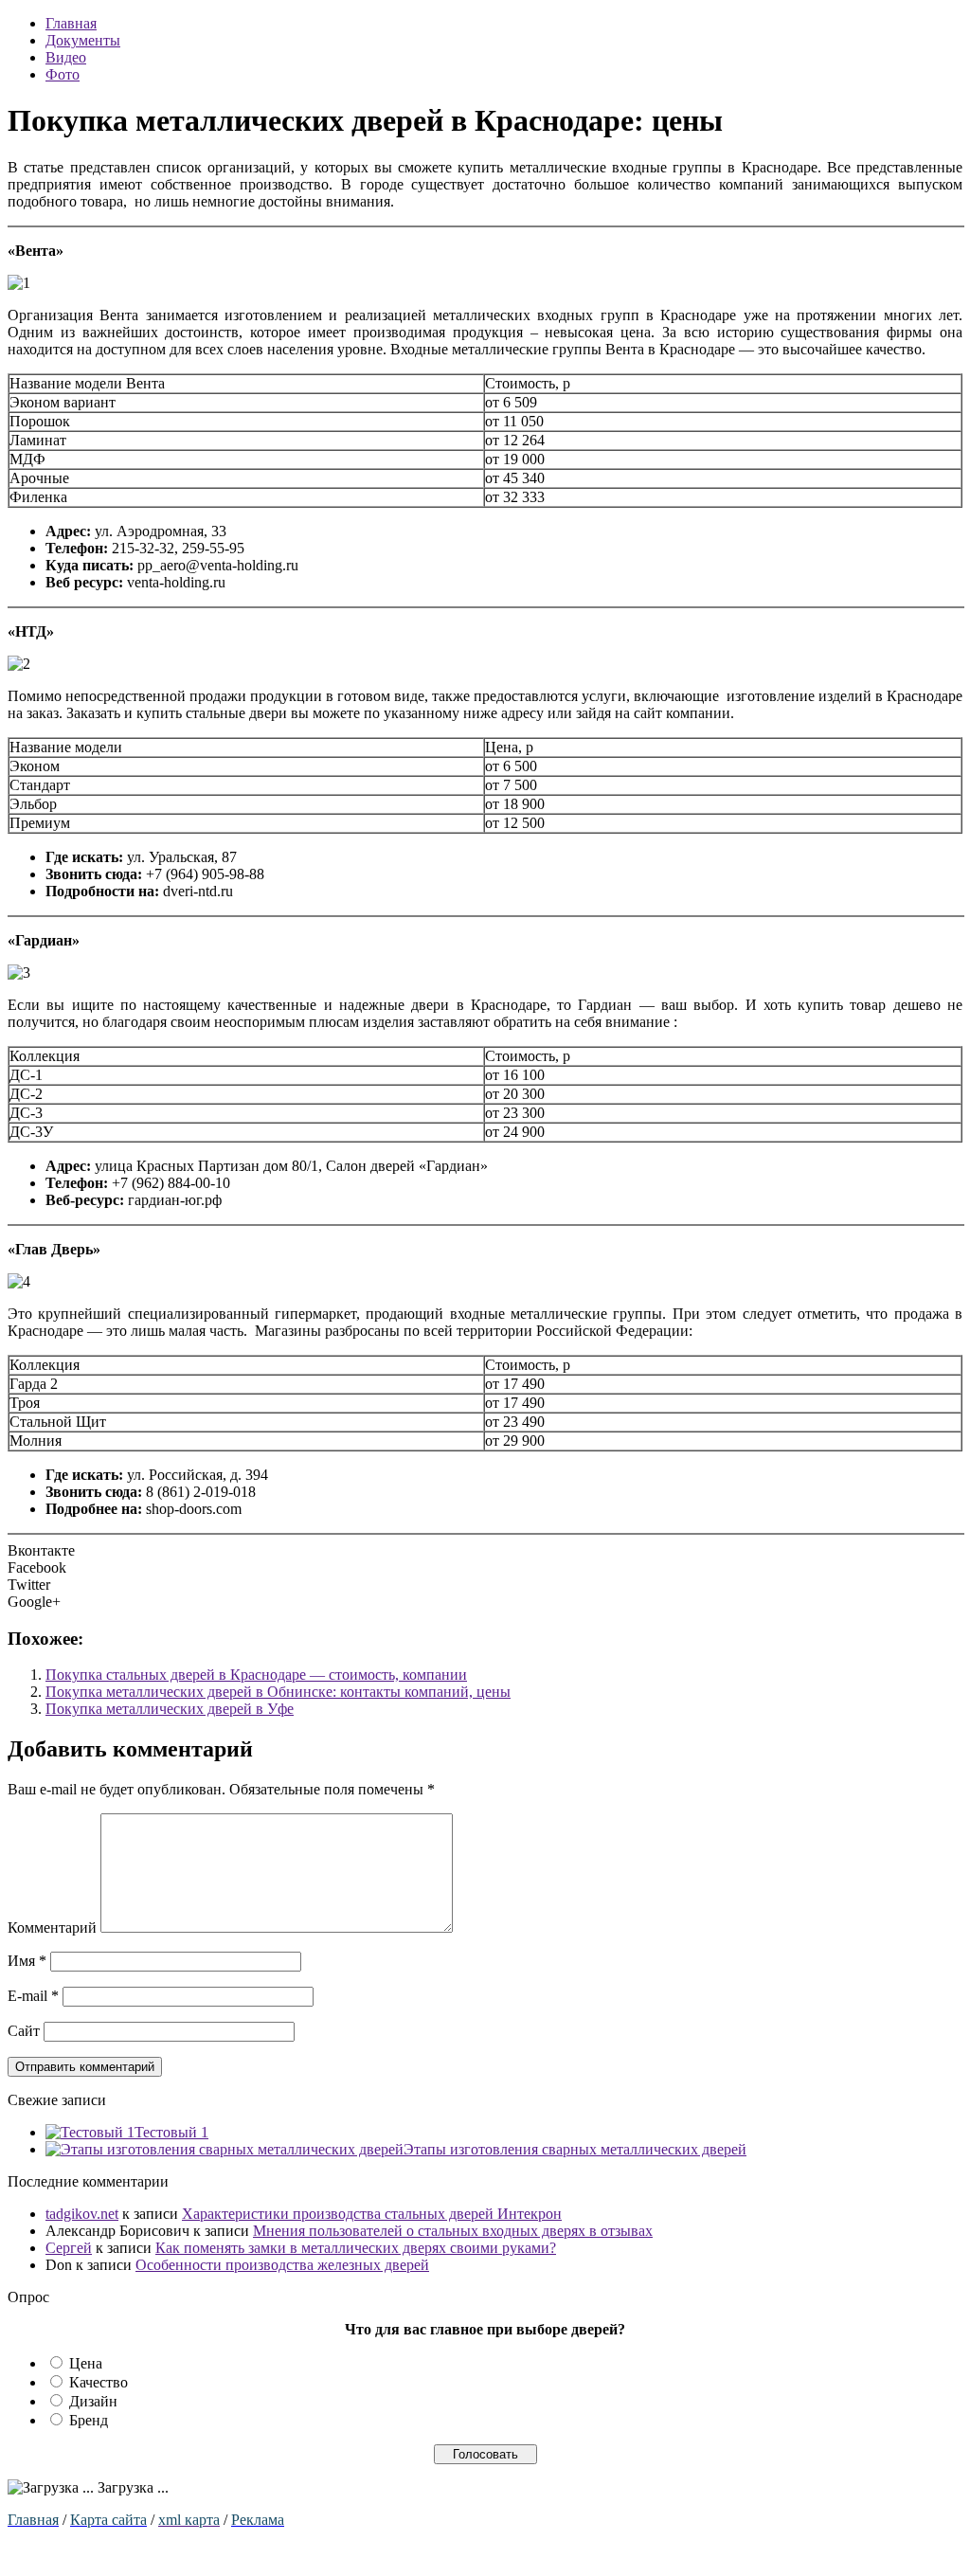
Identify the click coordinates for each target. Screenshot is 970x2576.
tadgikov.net (82, 2214)
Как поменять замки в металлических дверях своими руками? (356, 2248)
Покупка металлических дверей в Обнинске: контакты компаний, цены (278, 1692)
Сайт (24, 2031)
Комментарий (52, 1927)
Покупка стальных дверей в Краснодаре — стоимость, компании (256, 1675)
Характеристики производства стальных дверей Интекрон (372, 2214)
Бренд (89, 2420)
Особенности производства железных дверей (282, 2265)
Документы (83, 40)
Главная (71, 23)
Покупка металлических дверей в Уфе (170, 1709)
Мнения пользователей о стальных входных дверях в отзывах (453, 2231)
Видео (66, 57)
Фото (63, 74)
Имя (27, 1961)
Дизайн (93, 2401)
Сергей (69, 2248)
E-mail (33, 1996)
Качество (99, 2382)
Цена (86, 2363)
